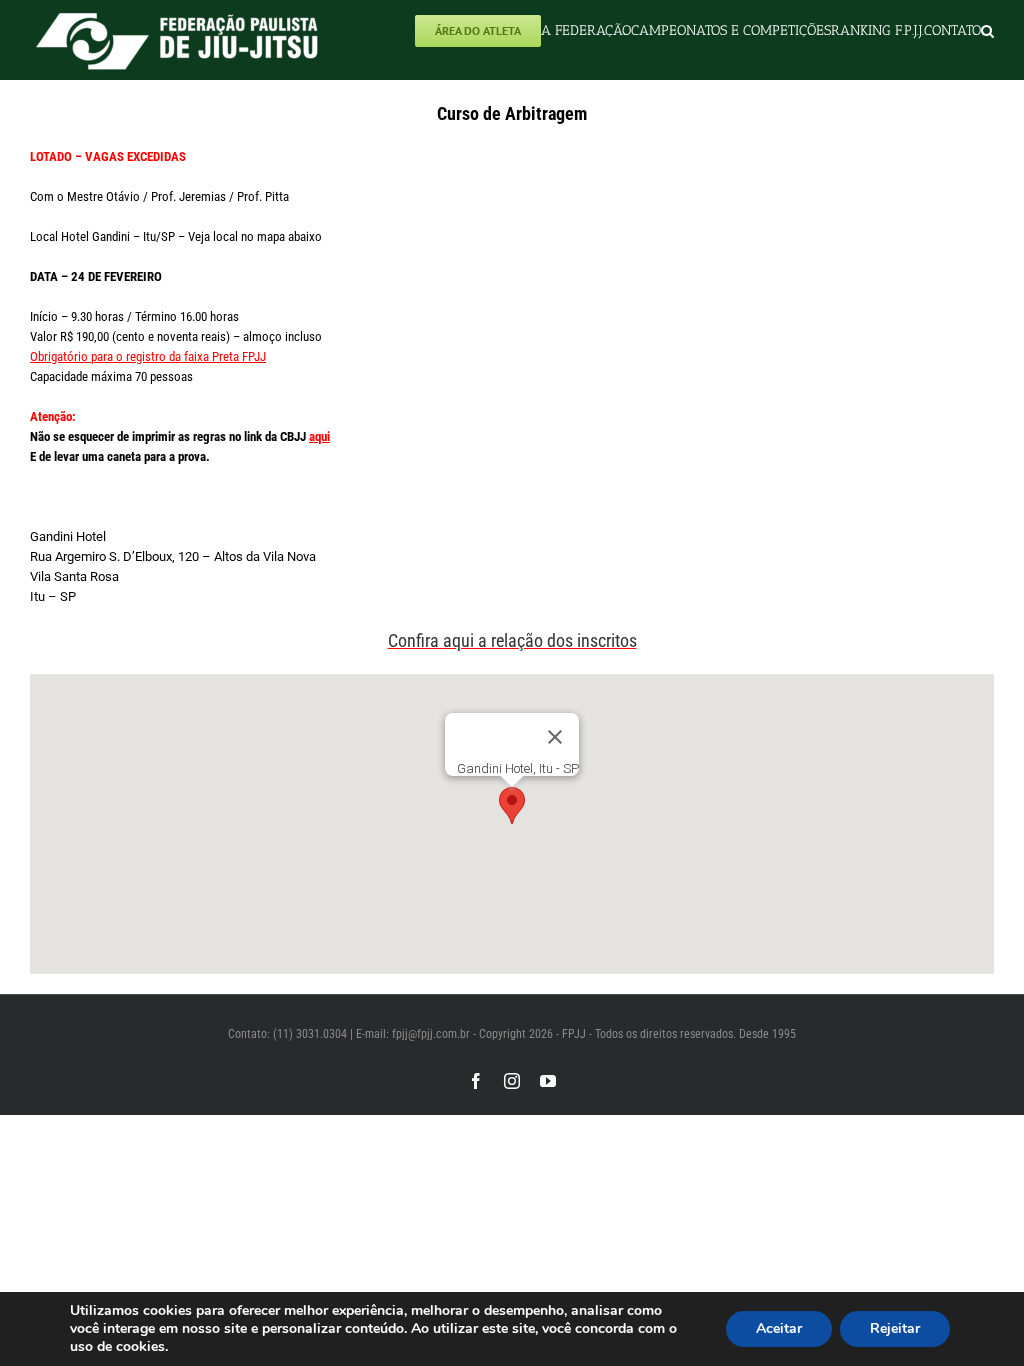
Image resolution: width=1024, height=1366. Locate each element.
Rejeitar (895, 1328)
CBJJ (303, 436)
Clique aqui (163, 496)
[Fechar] (555, 737)
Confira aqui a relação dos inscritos (512, 640)
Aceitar (779, 1328)
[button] (987, 30)
